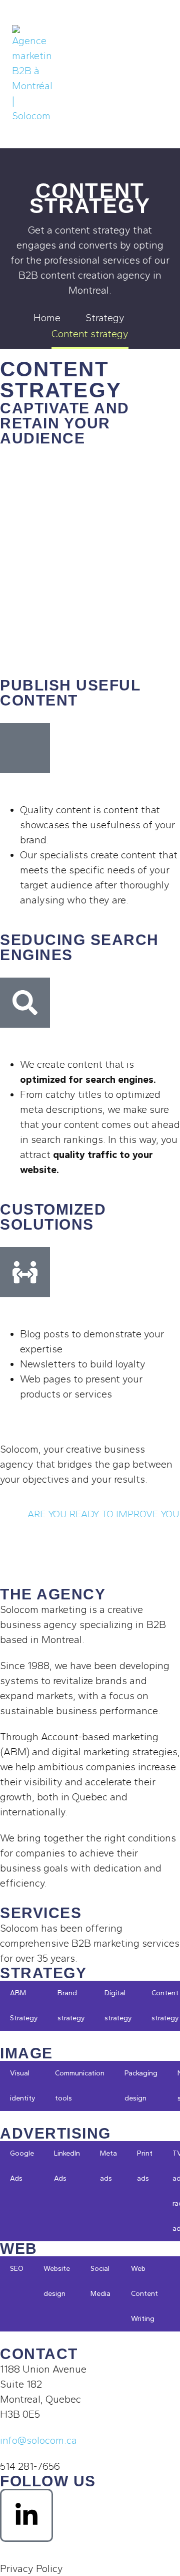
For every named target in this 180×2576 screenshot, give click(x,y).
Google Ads (22, 2166)
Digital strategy (118, 2006)
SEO (17, 2269)
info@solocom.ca (38, 2440)
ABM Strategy (24, 2006)
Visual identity (22, 2086)
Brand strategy (71, 2006)
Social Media (100, 2281)
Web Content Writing (144, 2294)
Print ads (145, 2166)
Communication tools (80, 2086)
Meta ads (108, 2166)
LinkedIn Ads (67, 2166)
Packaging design (141, 2086)
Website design (57, 2281)
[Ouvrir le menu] (157, 74)
